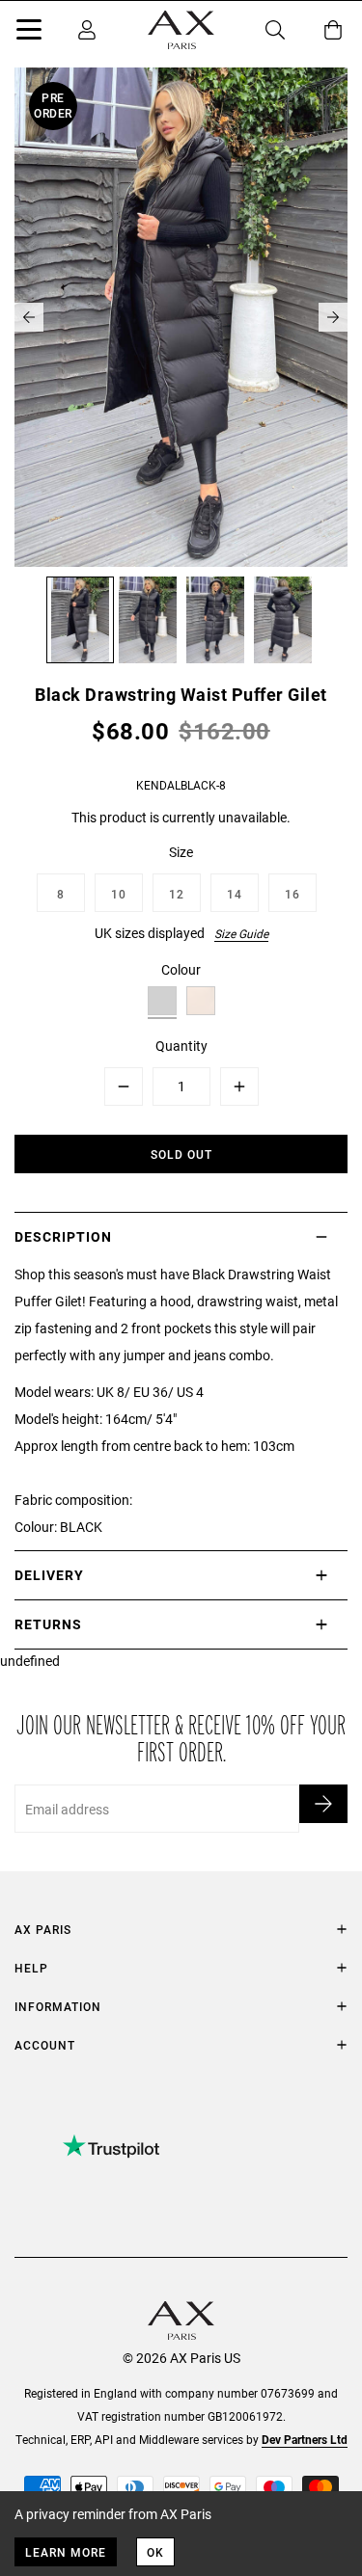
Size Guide (241, 933)
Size (181, 852)
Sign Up (323, 1804)
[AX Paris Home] (181, 30)
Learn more (66, 2552)
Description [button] (63, 1236)
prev (29, 317)
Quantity (181, 1046)
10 (119, 894)
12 (177, 894)
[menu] (29, 33)
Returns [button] (48, 1624)
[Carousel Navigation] (181, 317)
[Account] (87, 30)
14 (235, 894)
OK (155, 2552)
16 (292, 894)
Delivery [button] (49, 1575)
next (333, 317)
